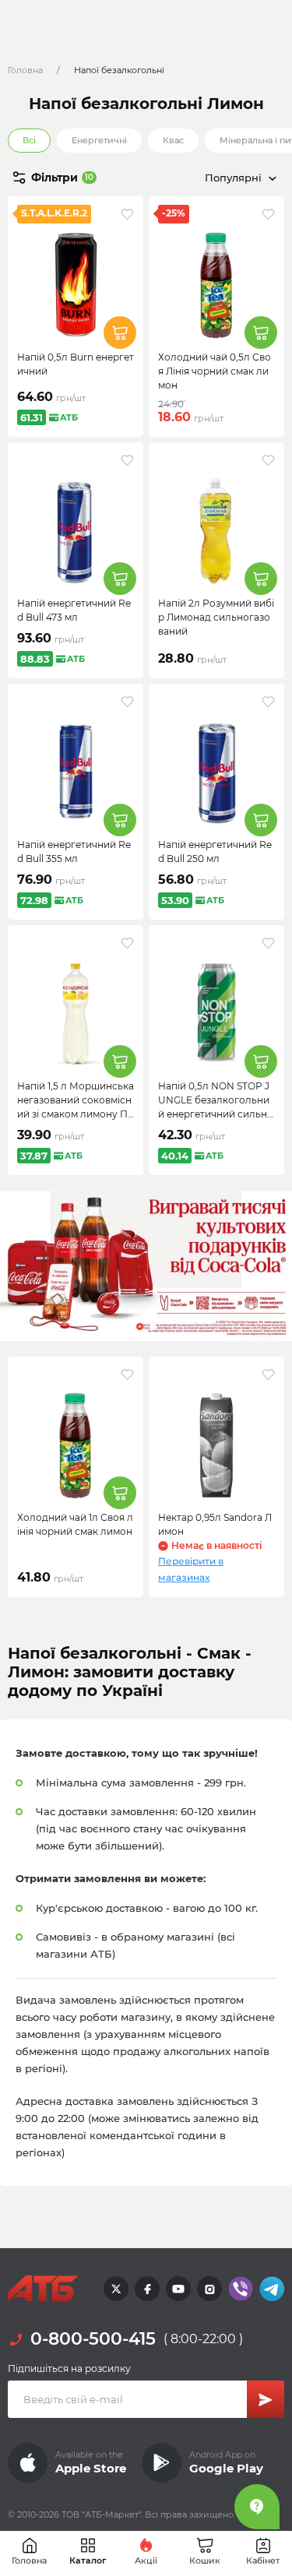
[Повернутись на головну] (43, 2289)
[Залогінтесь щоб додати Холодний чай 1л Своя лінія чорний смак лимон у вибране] (127, 1374)
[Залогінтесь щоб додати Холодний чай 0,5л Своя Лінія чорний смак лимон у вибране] (268, 214)
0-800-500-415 (93, 2339)
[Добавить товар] (120, 333)
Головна (25, 70)
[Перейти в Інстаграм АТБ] (209, 2289)
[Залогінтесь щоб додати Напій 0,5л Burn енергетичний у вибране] (127, 214)
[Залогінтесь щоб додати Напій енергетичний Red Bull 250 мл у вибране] (268, 702)
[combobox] (216, 178)
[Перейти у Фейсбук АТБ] (147, 2289)
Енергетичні (99, 140)
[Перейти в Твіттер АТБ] (116, 2289)
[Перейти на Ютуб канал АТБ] (178, 2289)
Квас (173, 140)
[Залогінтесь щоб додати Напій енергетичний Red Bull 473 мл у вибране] (127, 460)
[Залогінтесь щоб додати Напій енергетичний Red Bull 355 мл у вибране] (127, 702)
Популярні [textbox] (233, 178)
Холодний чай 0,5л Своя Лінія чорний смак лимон (215, 371)
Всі (29, 140)
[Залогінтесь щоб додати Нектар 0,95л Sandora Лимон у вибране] (268, 1374)
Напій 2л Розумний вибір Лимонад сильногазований (216, 617)
